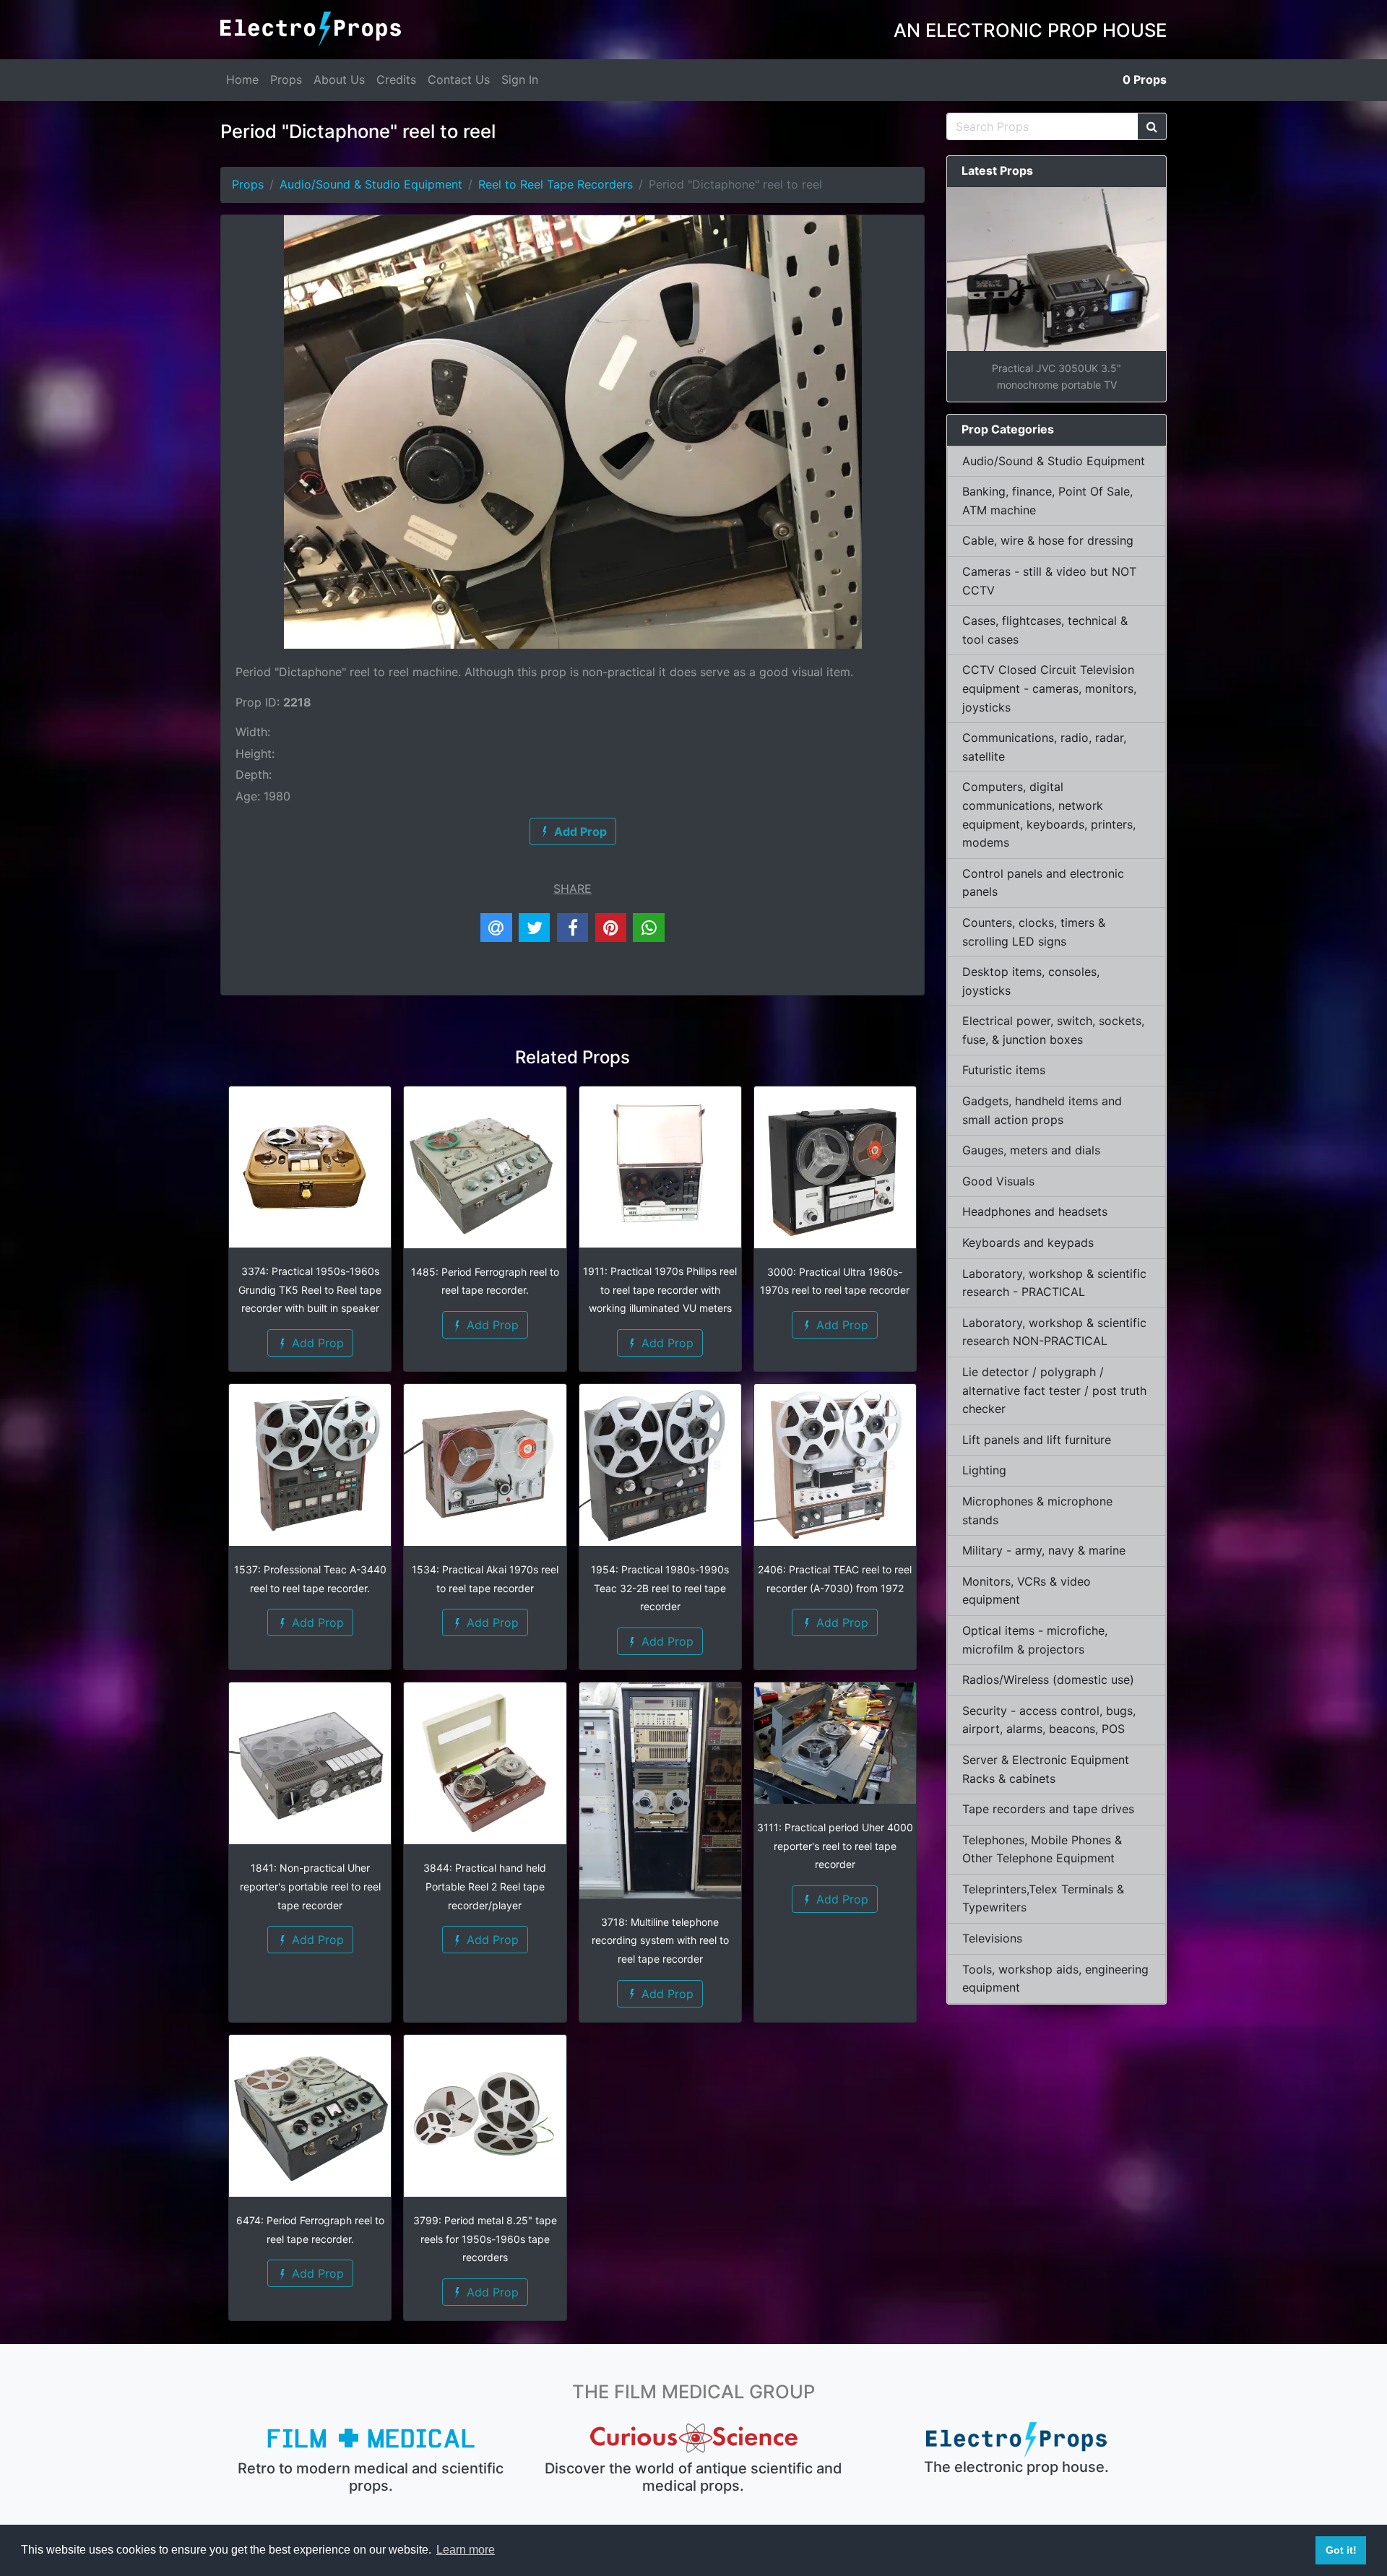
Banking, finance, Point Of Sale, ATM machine (1047, 501)
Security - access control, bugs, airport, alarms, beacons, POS (1049, 1720)
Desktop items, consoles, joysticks (1031, 981)
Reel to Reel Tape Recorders (556, 184)
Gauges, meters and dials (1031, 1150)
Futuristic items (1004, 1070)
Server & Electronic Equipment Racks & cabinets (1046, 1769)
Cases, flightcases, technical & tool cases (1045, 630)
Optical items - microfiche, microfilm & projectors (1035, 1640)
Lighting (984, 1470)
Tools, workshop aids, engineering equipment (1055, 1979)
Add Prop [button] (316, 1343)
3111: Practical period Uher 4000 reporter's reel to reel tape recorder (835, 1846)
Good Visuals (998, 1181)
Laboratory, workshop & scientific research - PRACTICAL (1054, 1283)
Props (286, 79)
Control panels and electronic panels (1043, 883)
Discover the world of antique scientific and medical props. (693, 2477)
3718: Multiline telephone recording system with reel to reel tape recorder (660, 1940)
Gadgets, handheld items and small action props (1042, 1110)
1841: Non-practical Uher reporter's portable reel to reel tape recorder (310, 1886)
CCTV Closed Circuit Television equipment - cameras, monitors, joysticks (1049, 688)
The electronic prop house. (1016, 2467)
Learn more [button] (466, 2550)
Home (242, 79)
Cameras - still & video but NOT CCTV (1049, 581)
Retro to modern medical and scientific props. (371, 2477)
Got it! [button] (1341, 2550)
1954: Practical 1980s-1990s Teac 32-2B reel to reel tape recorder (660, 1588)
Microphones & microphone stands (1037, 1510)
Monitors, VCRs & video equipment (1027, 1591)
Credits (396, 79)
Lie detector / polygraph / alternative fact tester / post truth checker (1054, 1390)
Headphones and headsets (1035, 1211)
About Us (339, 79)
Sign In (520, 79)
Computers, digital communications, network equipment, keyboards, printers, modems (1049, 814)
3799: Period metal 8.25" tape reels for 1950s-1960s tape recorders (485, 2239)
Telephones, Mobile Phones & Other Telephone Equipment (1042, 1849)
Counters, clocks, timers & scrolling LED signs (1034, 932)
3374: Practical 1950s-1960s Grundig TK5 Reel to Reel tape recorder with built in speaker (310, 1289)
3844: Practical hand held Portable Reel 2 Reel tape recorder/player (485, 1886)
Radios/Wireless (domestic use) (1048, 1680)
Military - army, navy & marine (1044, 1550)
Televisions (992, 1938)
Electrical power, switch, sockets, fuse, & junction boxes (1053, 1030)
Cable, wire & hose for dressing (1048, 540)
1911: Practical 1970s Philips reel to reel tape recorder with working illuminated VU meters (660, 1289)
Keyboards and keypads (1028, 1242)
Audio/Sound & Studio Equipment (371, 184)
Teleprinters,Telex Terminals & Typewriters (1043, 1898)
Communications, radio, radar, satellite (1044, 747)
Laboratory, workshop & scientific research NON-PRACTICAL (1054, 1332)
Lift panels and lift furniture (1037, 1440)
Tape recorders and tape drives (1048, 1809)
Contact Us (459, 79)
